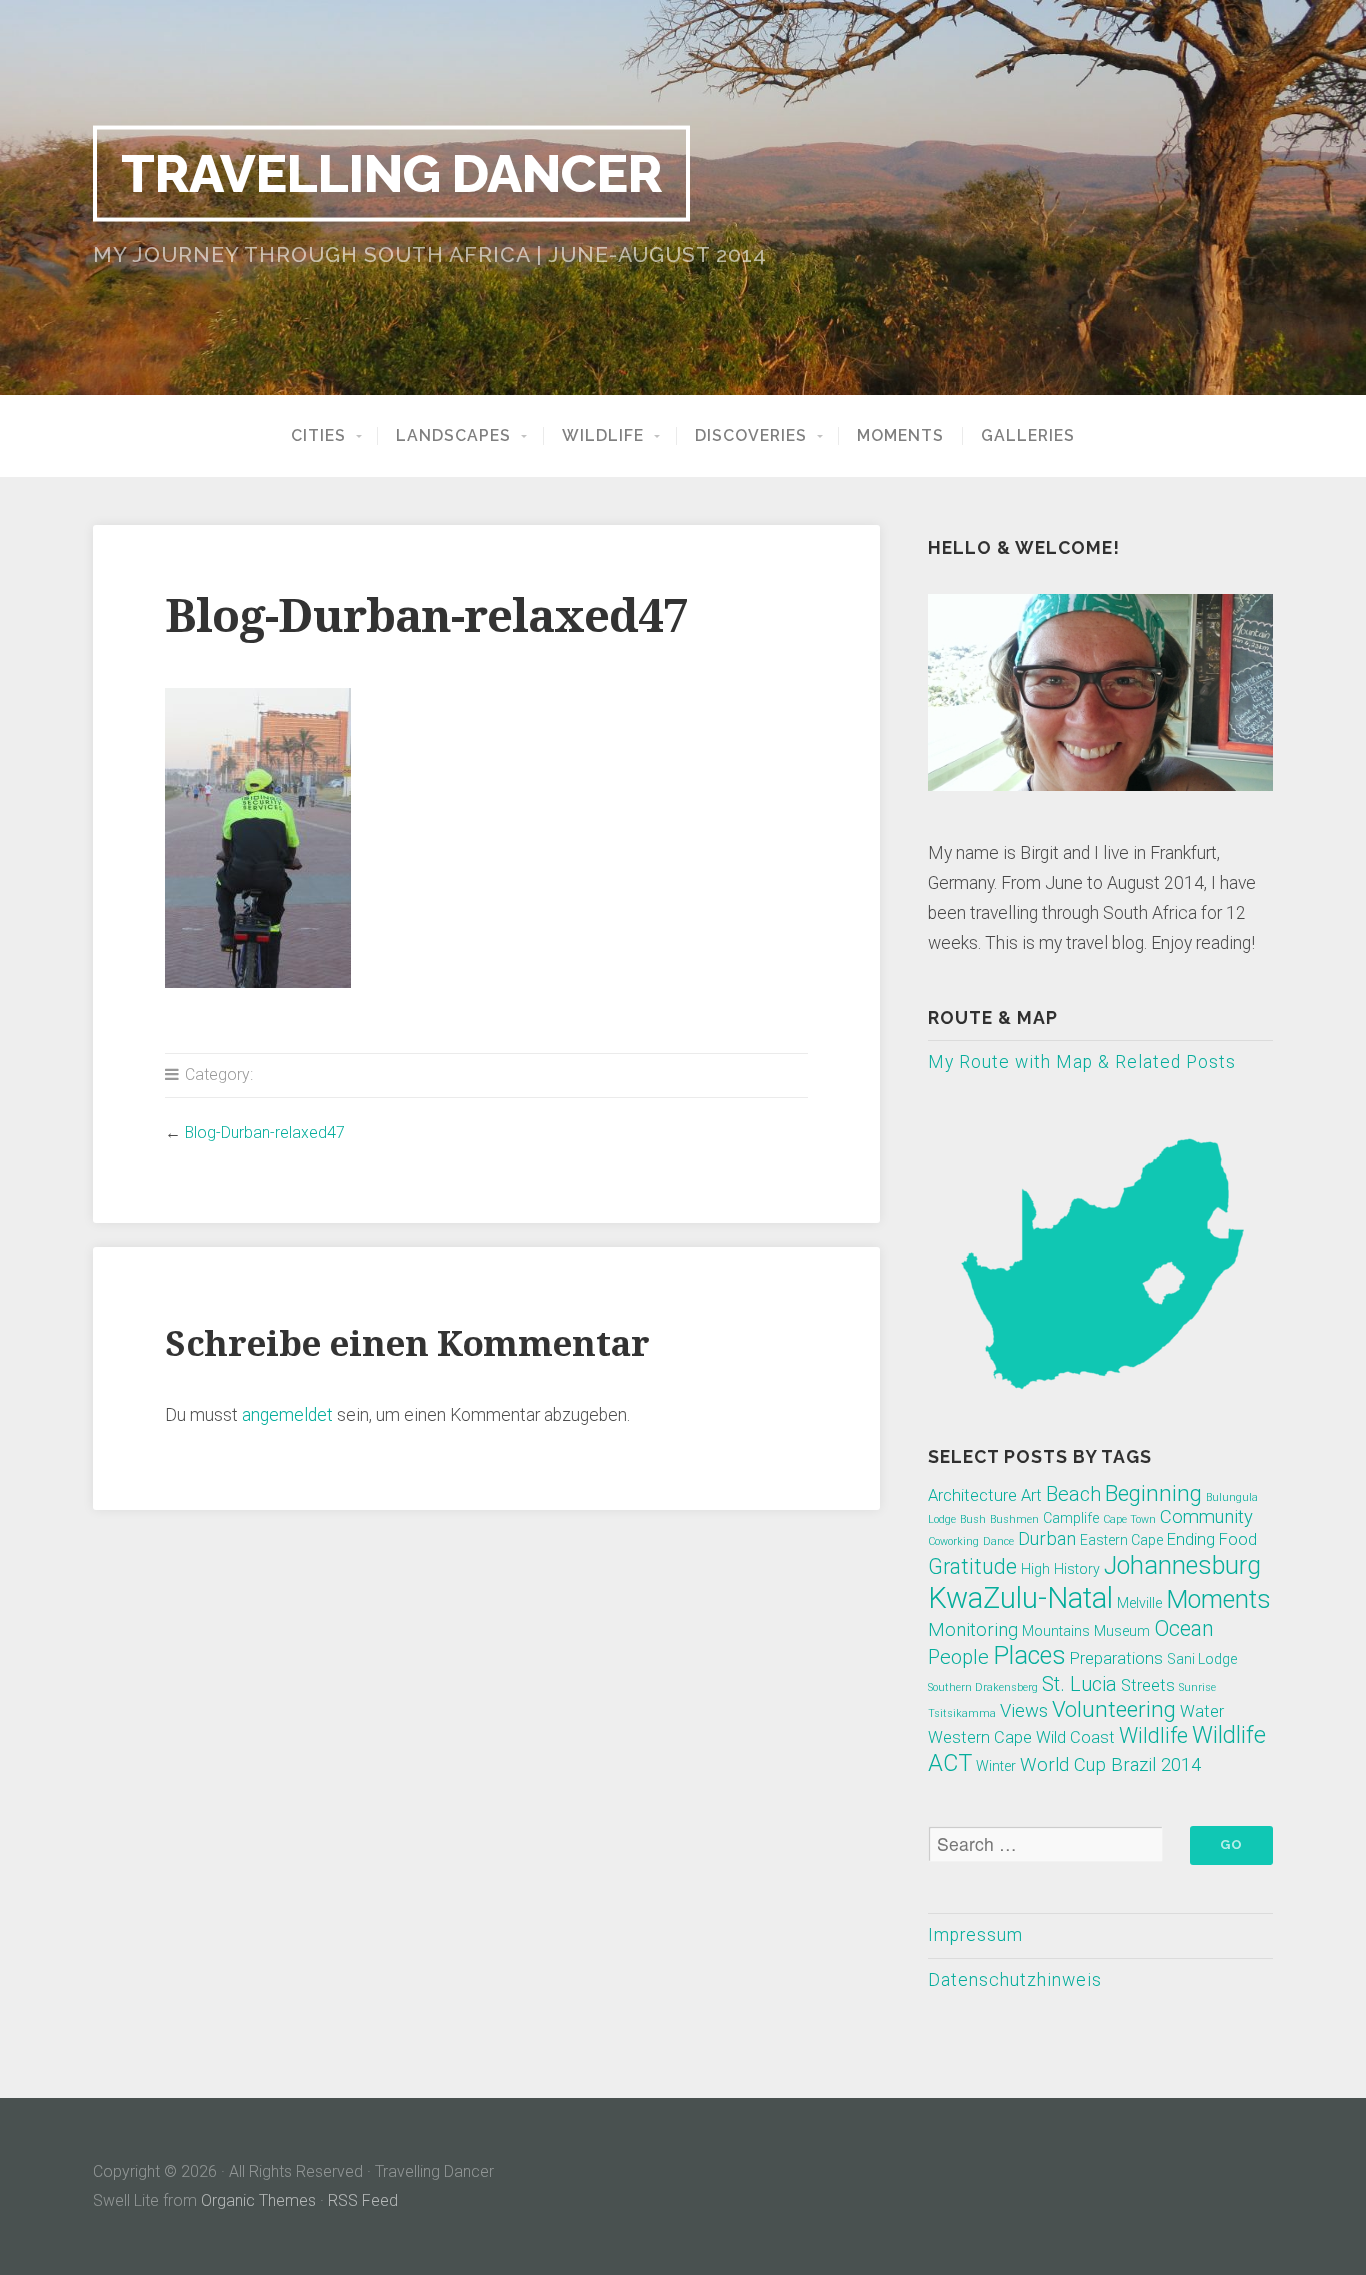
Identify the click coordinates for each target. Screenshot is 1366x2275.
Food (1238, 1539)
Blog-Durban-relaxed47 (265, 1132)
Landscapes (453, 436)
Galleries (1028, 436)
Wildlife (603, 436)
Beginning (1153, 1493)
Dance (998, 1541)
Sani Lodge (1202, 1659)
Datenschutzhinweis (1015, 1980)
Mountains (1056, 1631)
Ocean (1184, 1628)
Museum (1122, 1631)
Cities (318, 436)
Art (1031, 1495)
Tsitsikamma (962, 1713)
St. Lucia (1079, 1684)
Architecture (972, 1495)
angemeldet (287, 1415)
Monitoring (973, 1630)
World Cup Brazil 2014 (1110, 1765)
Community (1206, 1517)
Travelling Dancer (391, 173)
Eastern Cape (1121, 1540)
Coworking (953, 1541)
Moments (900, 436)
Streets (1148, 1685)
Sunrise (1197, 1687)
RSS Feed (363, 2200)
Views (1024, 1711)
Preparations (1116, 1658)
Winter (996, 1766)
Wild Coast (1075, 1737)
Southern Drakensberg (983, 1687)
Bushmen (1014, 1519)
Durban (1047, 1539)
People (958, 1657)
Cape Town (1129, 1519)
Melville (1139, 1603)
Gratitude (972, 1566)
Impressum (975, 1935)
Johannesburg (1182, 1565)
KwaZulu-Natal (1020, 1598)
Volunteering (1114, 1709)
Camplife (1071, 1518)
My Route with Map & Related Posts (1082, 1062)
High (1035, 1569)
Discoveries (751, 436)
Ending (1191, 1539)
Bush (973, 1519)
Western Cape (980, 1737)
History (1077, 1569)
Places (1029, 1655)
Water (1202, 1711)
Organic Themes (258, 2200)
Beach (1073, 1494)
